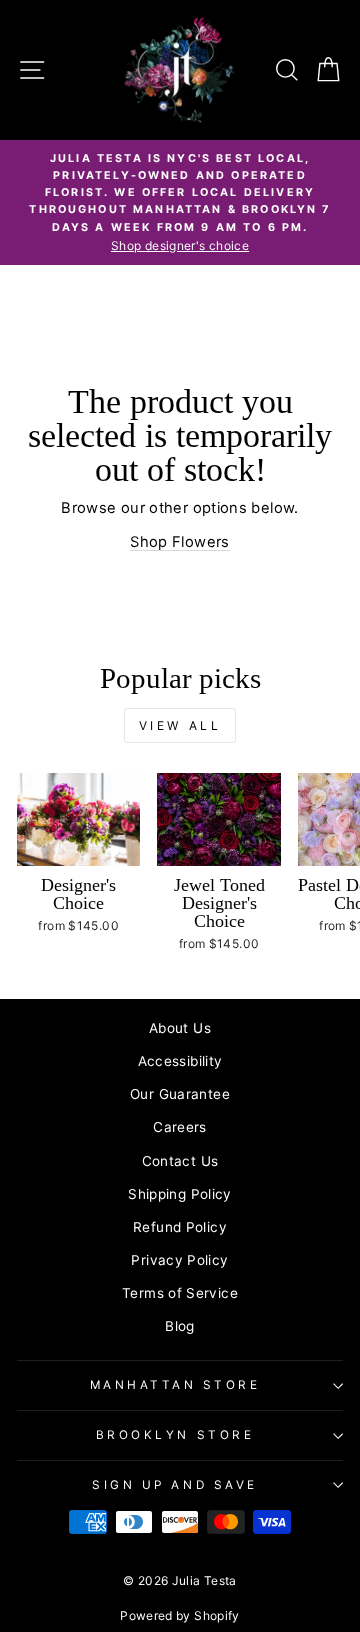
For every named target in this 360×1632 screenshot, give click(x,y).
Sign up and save (175, 1485)
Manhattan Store (175, 1385)
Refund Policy (180, 1227)
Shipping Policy (180, 1194)
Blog (179, 1326)
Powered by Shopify (180, 1615)
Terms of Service (180, 1293)
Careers (180, 1127)
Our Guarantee (180, 1094)
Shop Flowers (179, 542)
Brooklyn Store (175, 1435)
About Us (180, 1028)
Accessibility (180, 1061)
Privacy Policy (179, 1260)
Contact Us (180, 1161)
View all (180, 725)
